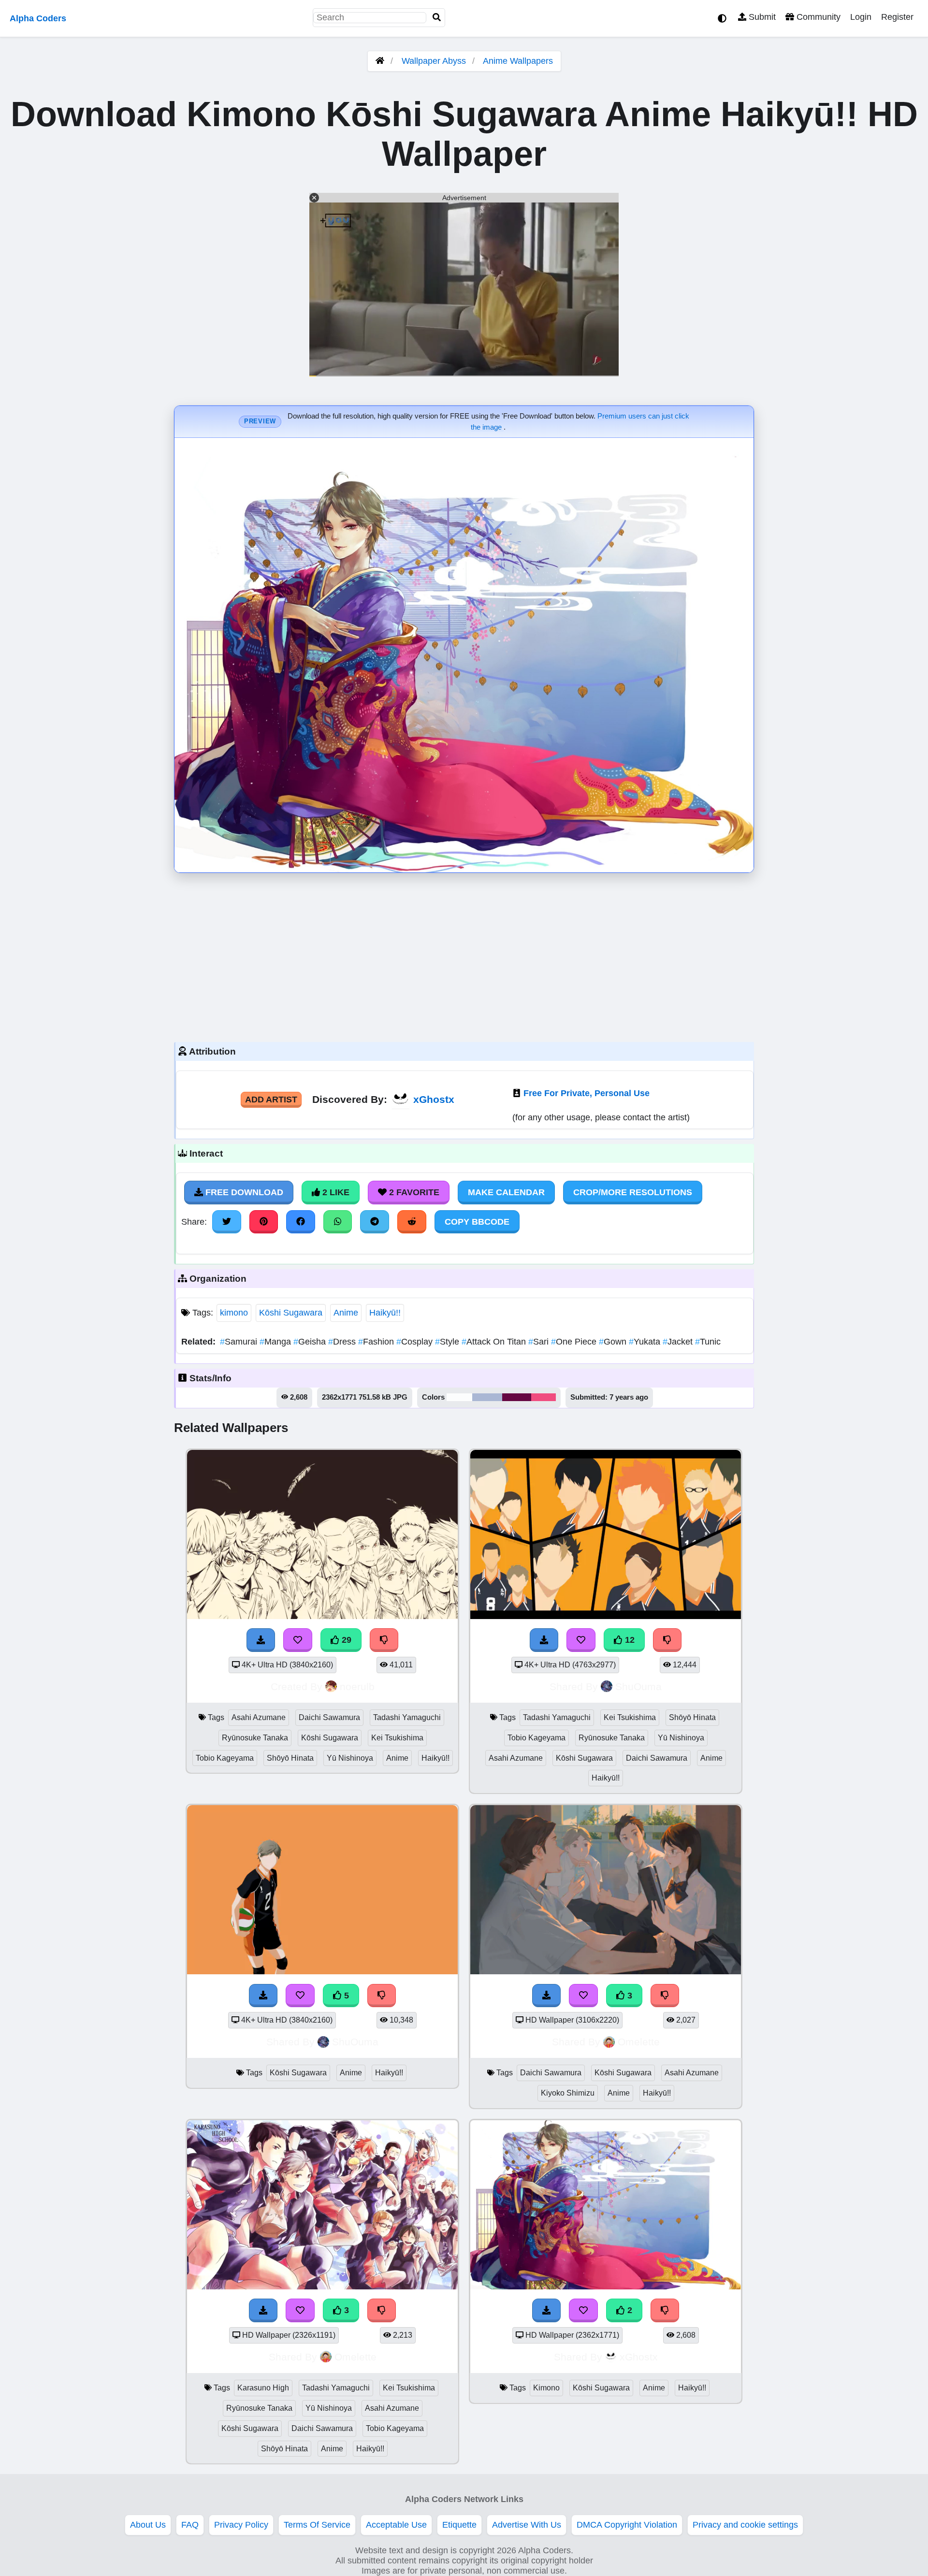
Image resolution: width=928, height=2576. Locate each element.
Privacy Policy (241, 2525)
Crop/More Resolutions (633, 1192)
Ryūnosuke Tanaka (255, 1738)
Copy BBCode (477, 1222)
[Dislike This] (665, 2310)
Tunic (708, 1342)
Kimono (546, 2388)
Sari (540, 1342)
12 (629, 1640)
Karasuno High (263, 2388)
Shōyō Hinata (290, 1758)
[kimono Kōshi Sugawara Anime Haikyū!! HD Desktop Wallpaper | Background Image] (606, 2287)
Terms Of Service (317, 2525)
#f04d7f (544, 1397)
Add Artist (271, 1100)
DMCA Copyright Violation (627, 2525)
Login (861, 17)
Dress (343, 1342)
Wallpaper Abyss (434, 61)
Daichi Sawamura (329, 1717)
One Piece (575, 1342)
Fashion (377, 1342)
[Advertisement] (464, 955)
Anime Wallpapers (518, 61)
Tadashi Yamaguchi (407, 1717)
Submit (761, 17)
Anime (346, 1313)
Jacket (679, 1342)
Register (897, 17)
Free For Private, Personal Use (587, 1093)
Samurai (240, 1342)
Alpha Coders (38, 18)
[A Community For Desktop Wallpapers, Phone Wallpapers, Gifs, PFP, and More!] (380, 61)
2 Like (335, 1192)
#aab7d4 (487, 1397)
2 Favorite (413, 1192)
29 (345, 1640)
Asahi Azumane (259, 1717)
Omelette (639, 2042)
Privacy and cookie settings (745, 2525)
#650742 (517, 1397)
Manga (276, 1342)
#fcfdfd (459, 1397)
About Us (148, 2525)
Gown (614, 1342)
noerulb (357, 1686)
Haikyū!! (385, 1313)
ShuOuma (638, 1686)
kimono (234, 1313)
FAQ (190, 2525)
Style (448, 1342)
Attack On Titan (495, 1342)
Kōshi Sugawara (291, 1313)
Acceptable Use (396, 2525)
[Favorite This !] (583, 2310)
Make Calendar (506, 1192)
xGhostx (434, 1099)
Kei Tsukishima (397, 1738)
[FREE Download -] (547, 2310)
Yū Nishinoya (350, 1758)
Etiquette (459, 2525)
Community (817, 17)
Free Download (243, 1192)
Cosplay (416, 1342)
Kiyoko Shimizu (568, 2093)
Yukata (646, 1342)
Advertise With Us (527, 2525)
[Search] (437, 18)
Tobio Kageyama (225, 1758)
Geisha (311, 1342)
